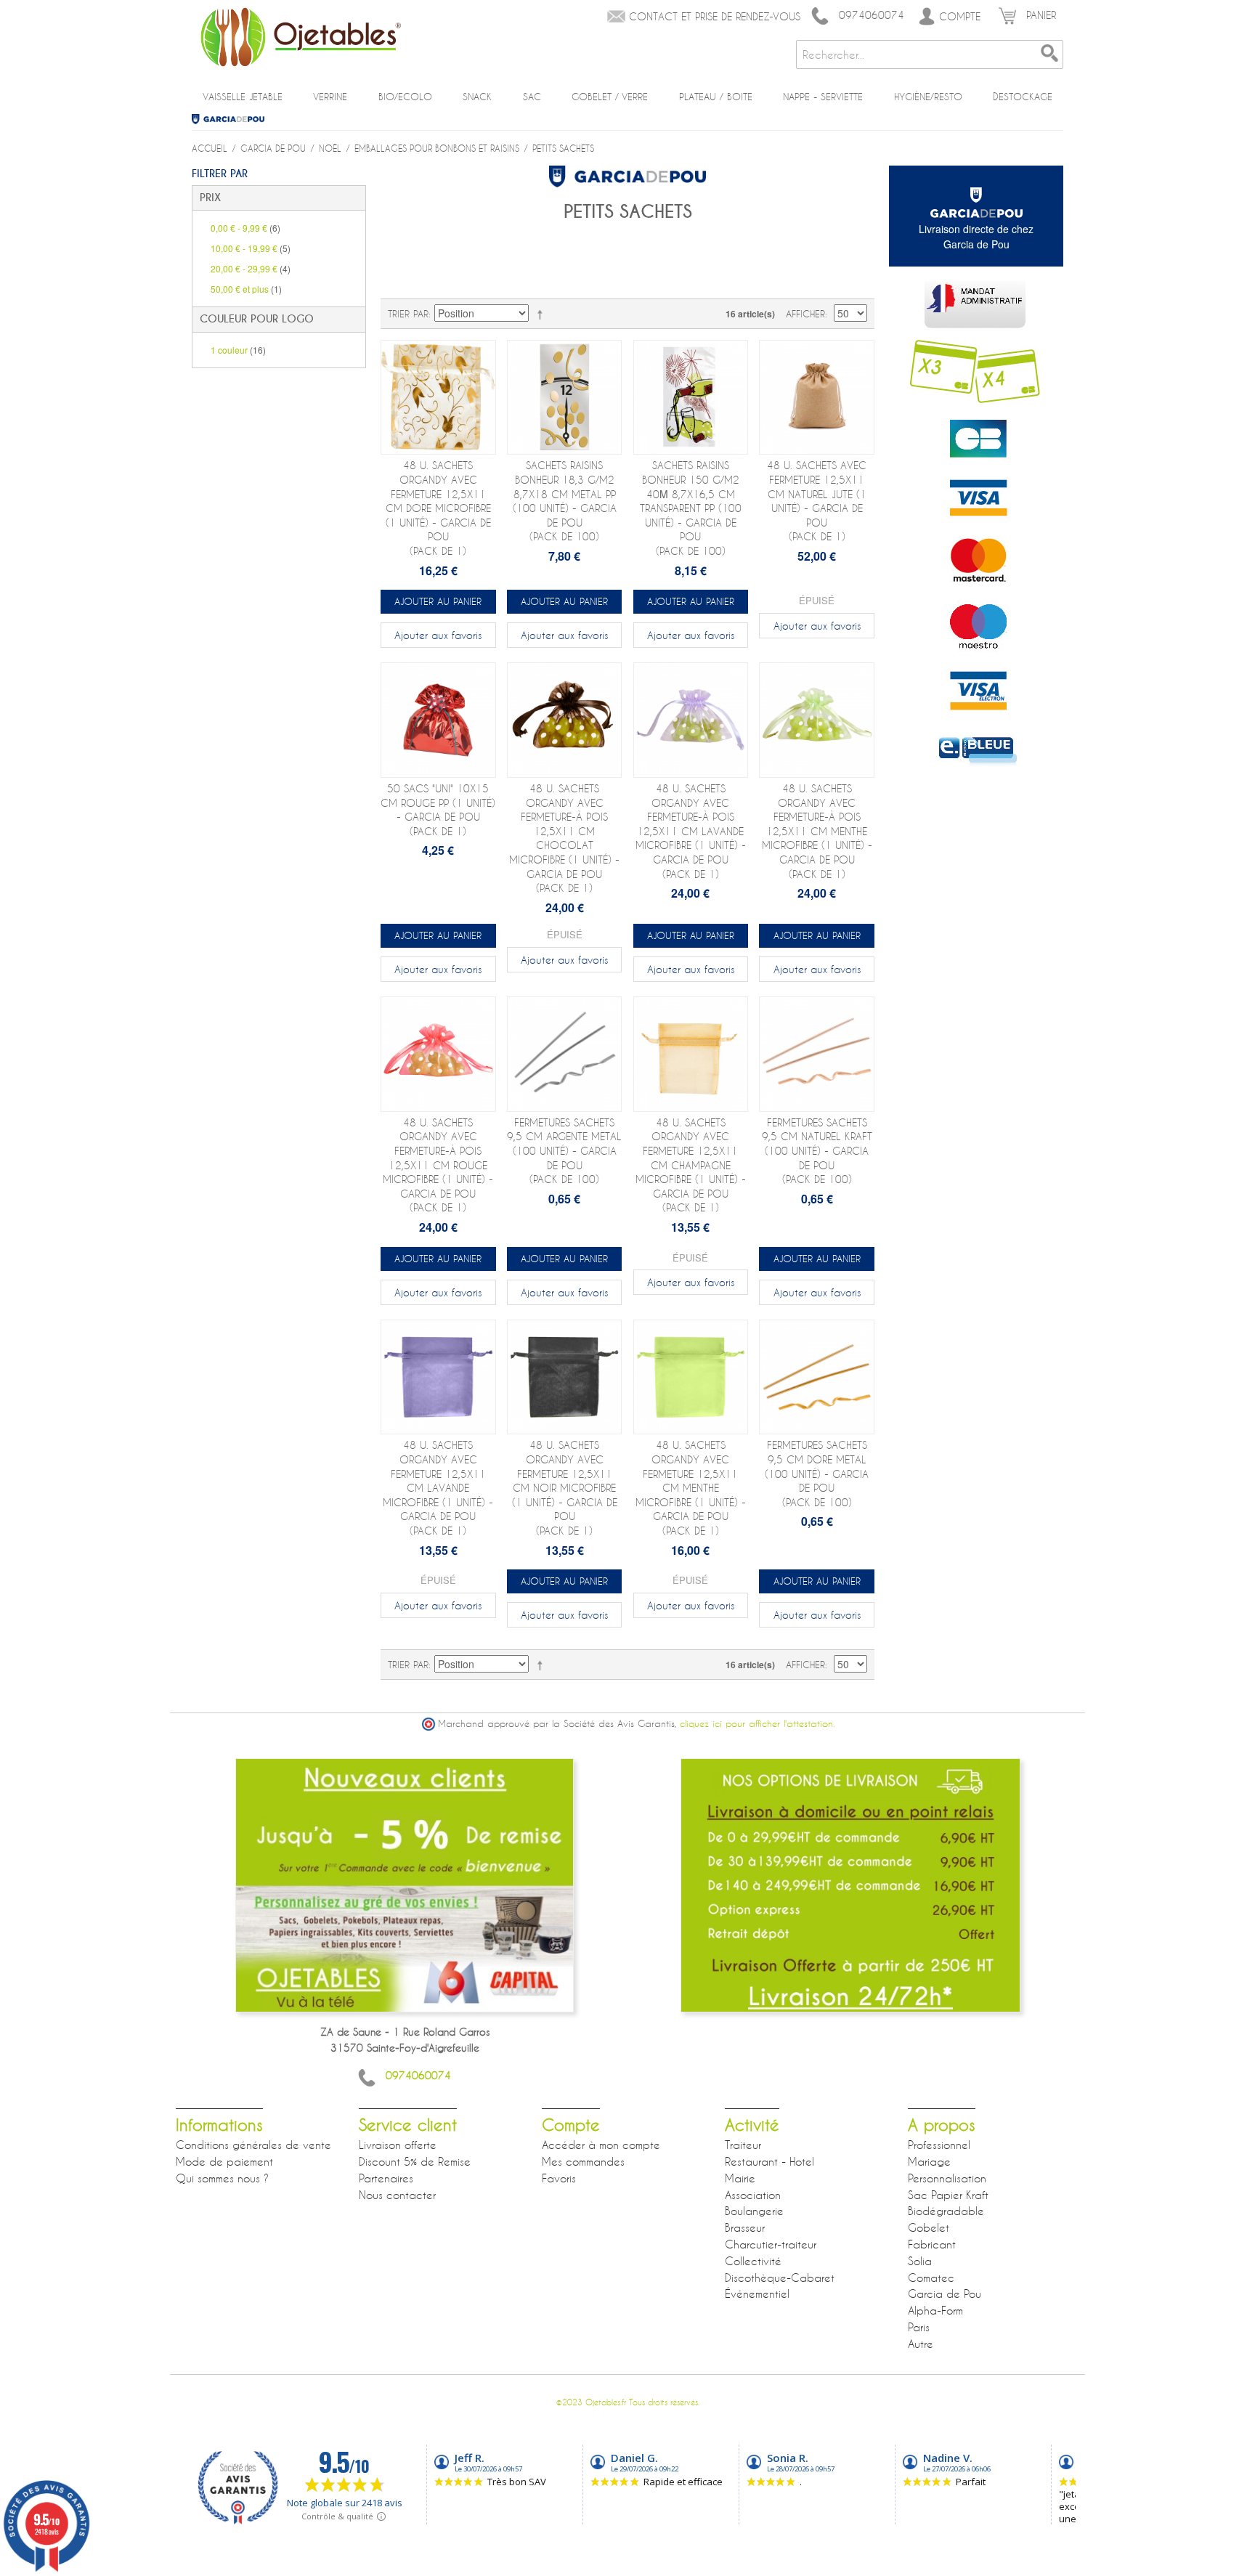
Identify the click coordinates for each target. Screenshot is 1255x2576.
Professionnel (939, 2145)
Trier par (408, 314)
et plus (246, 289)
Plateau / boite (716, 97)
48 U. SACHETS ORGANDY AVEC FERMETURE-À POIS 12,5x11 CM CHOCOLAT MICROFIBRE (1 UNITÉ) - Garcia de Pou (564, 838)
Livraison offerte (398, 2145)
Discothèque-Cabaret (780, 2278)
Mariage (929, 2161)
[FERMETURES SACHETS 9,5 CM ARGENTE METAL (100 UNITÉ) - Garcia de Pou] (565, 1054)
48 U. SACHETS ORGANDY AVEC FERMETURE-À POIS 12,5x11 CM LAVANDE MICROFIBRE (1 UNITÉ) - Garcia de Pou (691, 831)
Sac (532, 97)
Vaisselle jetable (243, 97)
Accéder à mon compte (601, 2145)
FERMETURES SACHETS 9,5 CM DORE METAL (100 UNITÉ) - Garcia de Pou (817, 1473)
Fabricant (932, 2244)
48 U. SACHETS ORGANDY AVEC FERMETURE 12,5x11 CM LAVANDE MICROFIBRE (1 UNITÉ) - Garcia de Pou (438, 1488)
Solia (920, 2261)
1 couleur (238, 350)
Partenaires (386, 2178)
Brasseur (745, 2227)
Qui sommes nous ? (222, 2178)
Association (753, 2195)
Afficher (805, 314)
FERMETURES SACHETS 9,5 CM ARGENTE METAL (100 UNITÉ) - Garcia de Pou (564, 1151)
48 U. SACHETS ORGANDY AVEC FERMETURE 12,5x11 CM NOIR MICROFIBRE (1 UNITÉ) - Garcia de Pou (565, 1488)
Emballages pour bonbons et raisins (437, 148)
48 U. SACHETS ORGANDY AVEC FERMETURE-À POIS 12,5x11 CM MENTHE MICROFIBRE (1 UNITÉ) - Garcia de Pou (817, 831)
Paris (919, 2327)
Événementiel (757, 2293)
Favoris (559, 2178)
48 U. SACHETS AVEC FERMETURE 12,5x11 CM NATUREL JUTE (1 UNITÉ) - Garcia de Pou (817, 501)
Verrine (330, 97)
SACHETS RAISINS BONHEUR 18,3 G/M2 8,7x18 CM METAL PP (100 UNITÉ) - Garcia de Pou (565, 501)
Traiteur (743, 2145)
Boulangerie (754, 2211)
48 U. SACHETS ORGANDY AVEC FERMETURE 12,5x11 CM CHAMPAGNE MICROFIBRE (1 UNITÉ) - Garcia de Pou (691, 1165)
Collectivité (753, 2261)
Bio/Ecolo (405, 97)
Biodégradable (946, 2211)
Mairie (740, 2178)
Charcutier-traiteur (771, 2244)
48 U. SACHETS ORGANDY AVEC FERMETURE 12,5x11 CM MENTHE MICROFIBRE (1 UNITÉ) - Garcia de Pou (691, 1488)
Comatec (931, 2278)
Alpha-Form (935, 2310)
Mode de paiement (224, 2161)
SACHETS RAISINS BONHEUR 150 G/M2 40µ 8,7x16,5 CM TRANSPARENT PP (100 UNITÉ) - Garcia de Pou (691, 508)
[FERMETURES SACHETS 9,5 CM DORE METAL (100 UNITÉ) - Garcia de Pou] (817, 1377)
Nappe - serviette (823, 97)
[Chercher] (1049, 54)
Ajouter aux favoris (438, 635)
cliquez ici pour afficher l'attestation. (757, 1724)
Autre (921, 2344)
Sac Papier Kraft (948, 2195)
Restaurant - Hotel (769, 2161)
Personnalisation (947, 2178)
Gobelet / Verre (610, 97)
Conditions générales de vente (253, 2145)
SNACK (477, 97)
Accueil (210, 148)
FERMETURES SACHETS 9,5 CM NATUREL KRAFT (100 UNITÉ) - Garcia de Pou (817, 1151)
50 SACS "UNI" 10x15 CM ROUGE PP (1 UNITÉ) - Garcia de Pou (438, 810)
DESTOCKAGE (1023, 97)
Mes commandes (583, 2161)
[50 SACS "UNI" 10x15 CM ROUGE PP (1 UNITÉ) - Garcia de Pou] (438, 720)
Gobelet (929, 2227)
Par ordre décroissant (543, 314)
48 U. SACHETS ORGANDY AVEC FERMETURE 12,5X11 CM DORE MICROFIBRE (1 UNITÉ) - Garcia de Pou (438, 508)
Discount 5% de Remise (415, 2161)
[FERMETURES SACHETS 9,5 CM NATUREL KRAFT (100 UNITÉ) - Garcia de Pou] (817, 1054)
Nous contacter (397, 2195)
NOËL (330, 148)
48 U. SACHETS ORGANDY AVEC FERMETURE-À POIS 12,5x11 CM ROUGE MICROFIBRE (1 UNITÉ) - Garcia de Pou (438, 1165)
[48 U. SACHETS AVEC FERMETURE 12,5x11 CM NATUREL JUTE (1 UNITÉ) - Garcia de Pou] (817, 398)
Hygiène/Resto (928, 97)
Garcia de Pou (233, 119)
